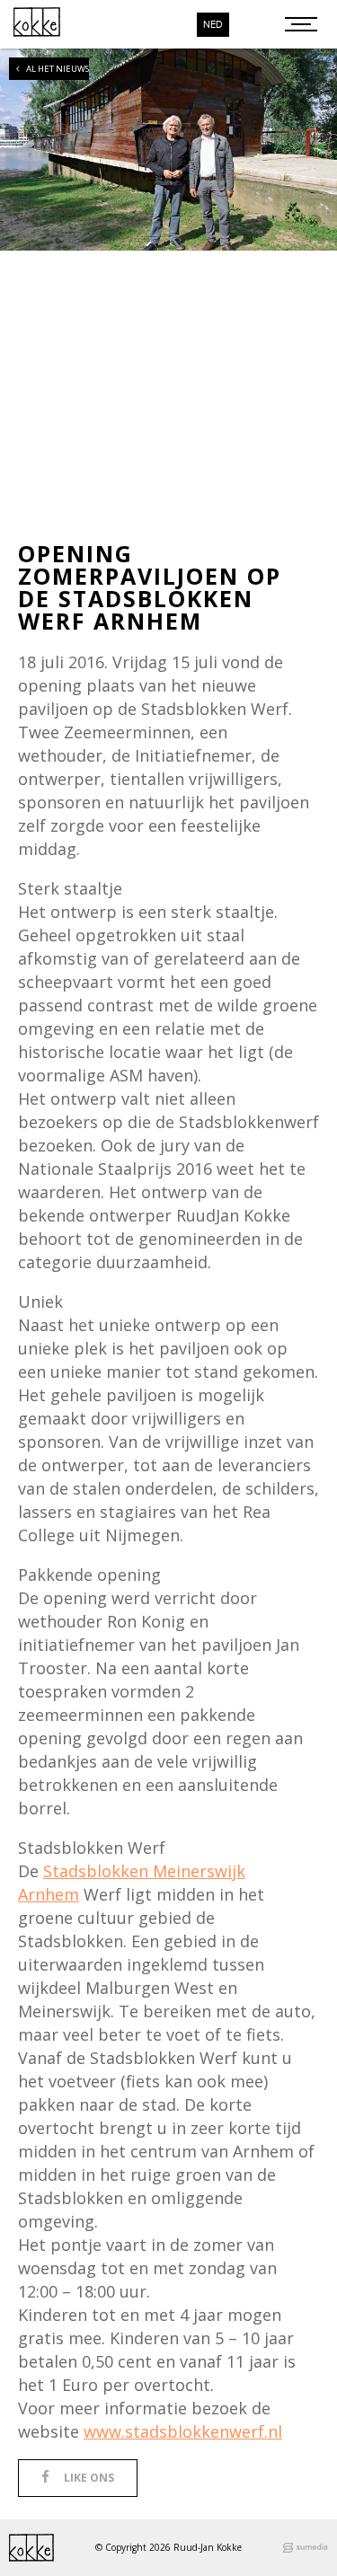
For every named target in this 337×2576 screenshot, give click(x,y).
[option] (168, 138)
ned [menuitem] (213, 25)
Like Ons (89, 2478)
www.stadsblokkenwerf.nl (183, 2431)
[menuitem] (213, 25)
